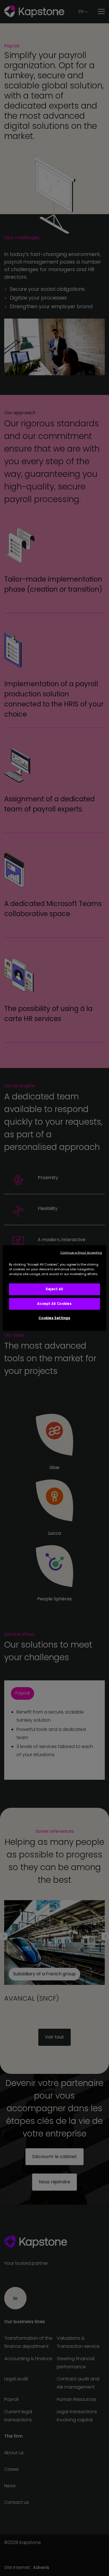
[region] (55, 1288)
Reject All (54, 1289)
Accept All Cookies (54, 1304)
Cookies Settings (54, 1318)
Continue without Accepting (81, 1253)
